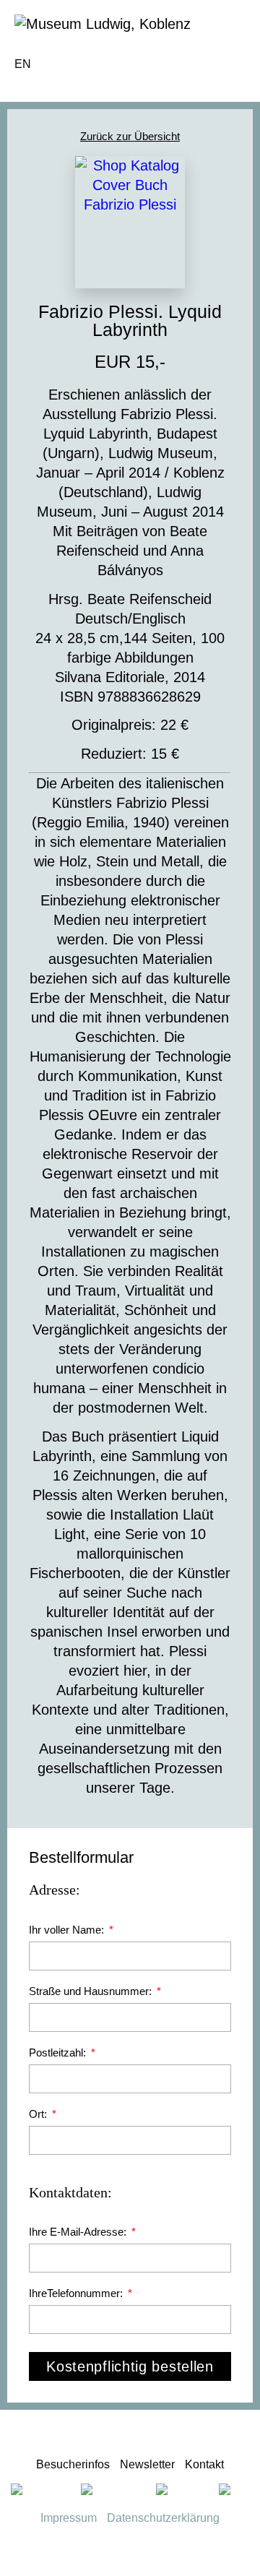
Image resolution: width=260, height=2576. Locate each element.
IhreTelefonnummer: (77, 2293)
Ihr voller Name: (68, 1930)
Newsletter (147, 2464)
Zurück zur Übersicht (130, 136)
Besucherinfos (73, 2464)
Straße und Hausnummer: (92, 1991)
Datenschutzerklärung (163, 2518)
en (23, 64)
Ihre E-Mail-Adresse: (79, 2232)
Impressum (69, 2518)
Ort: (39, 2114)
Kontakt (204, 2464)
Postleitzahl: (59, 2052)
